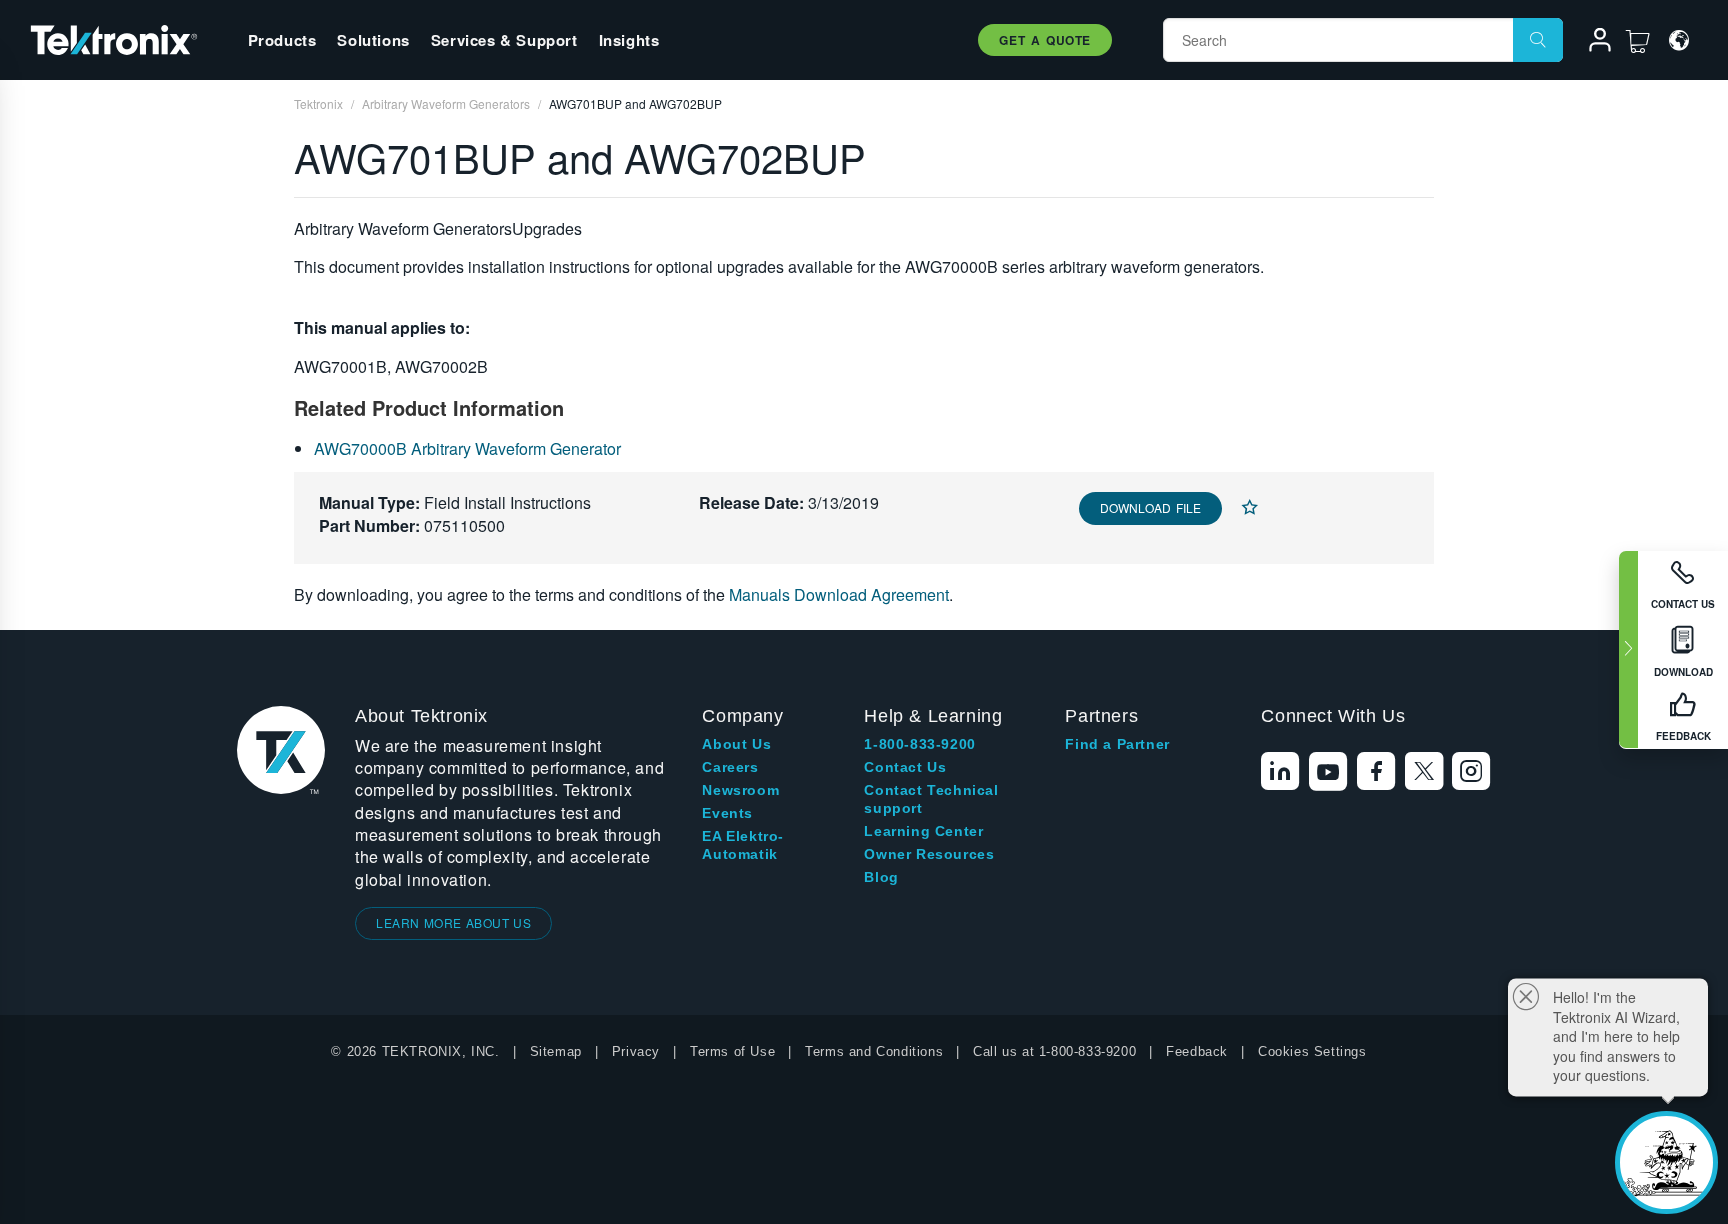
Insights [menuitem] (629, 40)
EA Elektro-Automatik (743, 845)
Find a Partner (1117, 744)
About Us (736, 744)
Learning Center (923, 831)
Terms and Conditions (874, 1051)
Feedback (1197, 1051)
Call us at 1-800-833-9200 (1054, 1051)
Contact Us (905, 767)
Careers (730, 767)
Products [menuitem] (282, 40)
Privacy (636, 1051)
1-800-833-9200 (919, 744)
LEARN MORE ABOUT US (453, 922)
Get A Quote (1045, 40)
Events (727, 813)
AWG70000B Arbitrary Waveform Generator (467, 448)
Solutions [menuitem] (373, 40)
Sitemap (556, 1051)
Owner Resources (929, 854)
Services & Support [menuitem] (504, 40)
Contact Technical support (931, 799)
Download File (1150, 507)
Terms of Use (732, 1051)
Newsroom (740, 790)
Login (1591, 43)
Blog (881, 877)
